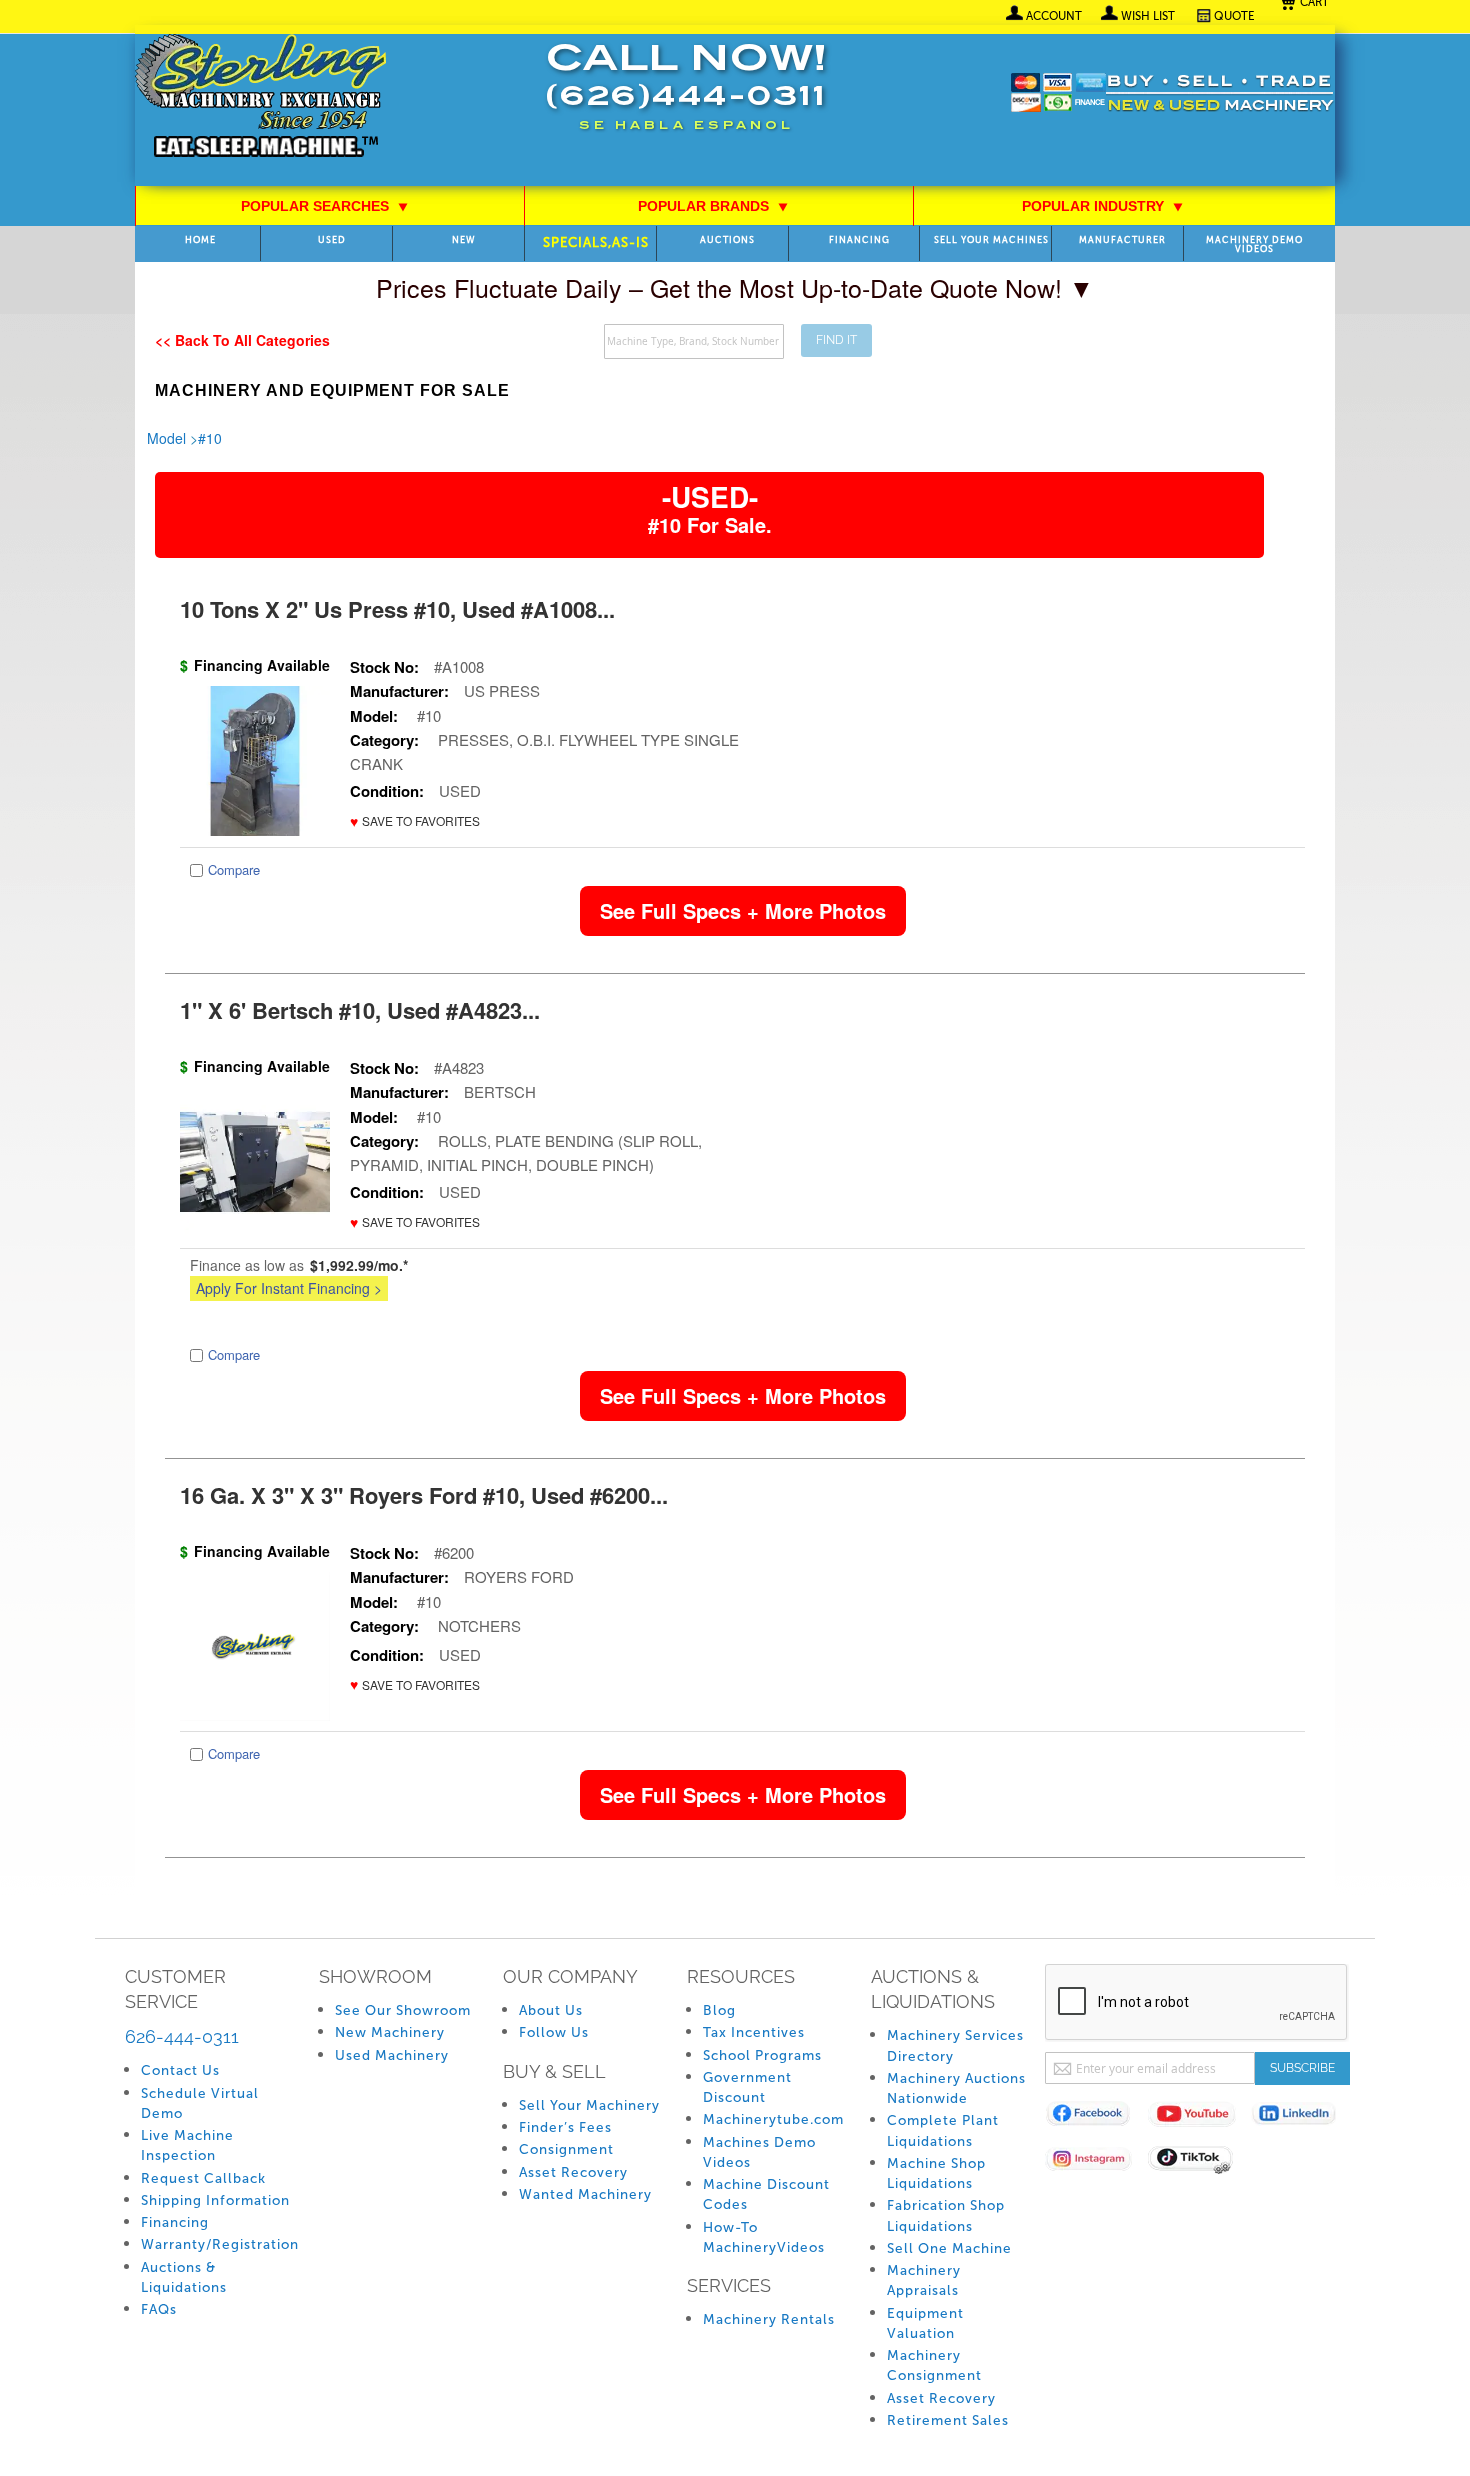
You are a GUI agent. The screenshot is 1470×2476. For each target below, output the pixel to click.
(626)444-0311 (686, 98)
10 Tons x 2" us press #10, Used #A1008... (397, 609)
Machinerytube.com (773, 2119)
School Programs (762, 2055)
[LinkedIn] (1302, 2117)
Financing (859, 240)
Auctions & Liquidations (184, 2277)
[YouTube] (1199, 2117)
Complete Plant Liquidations (943, 2130)
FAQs (159, 2309)
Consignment (566, 2149)
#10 (210, 438)
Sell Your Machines (991, 240)
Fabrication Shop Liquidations (946, 2215)
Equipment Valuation (925, 2323)
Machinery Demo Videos (1254, 245)
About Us (551, 2010)
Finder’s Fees (565, 2127)
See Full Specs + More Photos (743, 910)
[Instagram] (1096, 2162)
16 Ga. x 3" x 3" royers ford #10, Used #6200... (424, 1495)
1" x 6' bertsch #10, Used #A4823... (360, 1010)
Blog (719, 2010)
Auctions (727, 240)
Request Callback (203, 2178)
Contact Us (180, 2070)
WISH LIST (1148, 16)
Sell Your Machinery (589, 2105)
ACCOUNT (1054, 16)
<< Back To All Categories (242, 340)
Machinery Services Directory (955, 2045)
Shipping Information (215, 2200)
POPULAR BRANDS (713, 206)
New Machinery (390, 2032)
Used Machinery (392, 2055)
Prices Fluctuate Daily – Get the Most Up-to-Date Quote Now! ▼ (735, 287)
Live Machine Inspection (187, 2145)
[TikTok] (1199, 2162)
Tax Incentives (754, 2032)
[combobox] (694, 341)
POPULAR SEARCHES (325, 206)
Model (166, 438)
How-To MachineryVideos (764, 2237)
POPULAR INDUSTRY (1103, 206)
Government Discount (747, 2087)
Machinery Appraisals (924, 2280)
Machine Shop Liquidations (936, 2173)
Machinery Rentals (769, 2319)
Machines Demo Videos (759, 2152)
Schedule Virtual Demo (200, 2103)
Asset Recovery (573, 2172)
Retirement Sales (948, 2420)
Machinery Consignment (934, 2365)
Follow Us (554, 2032)
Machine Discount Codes (766, 2194)
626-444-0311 (182, 2036)
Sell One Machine (949, 2248)
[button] (415, 821)
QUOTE (1234, 16)
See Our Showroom (403, 2010)
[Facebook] (1096, 2117)
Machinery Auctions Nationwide (956, 2088)
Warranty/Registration (220, 2244)
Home (200, 240)
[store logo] (260, 97)
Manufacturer (1122, 240)
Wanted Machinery (585, 2194)
